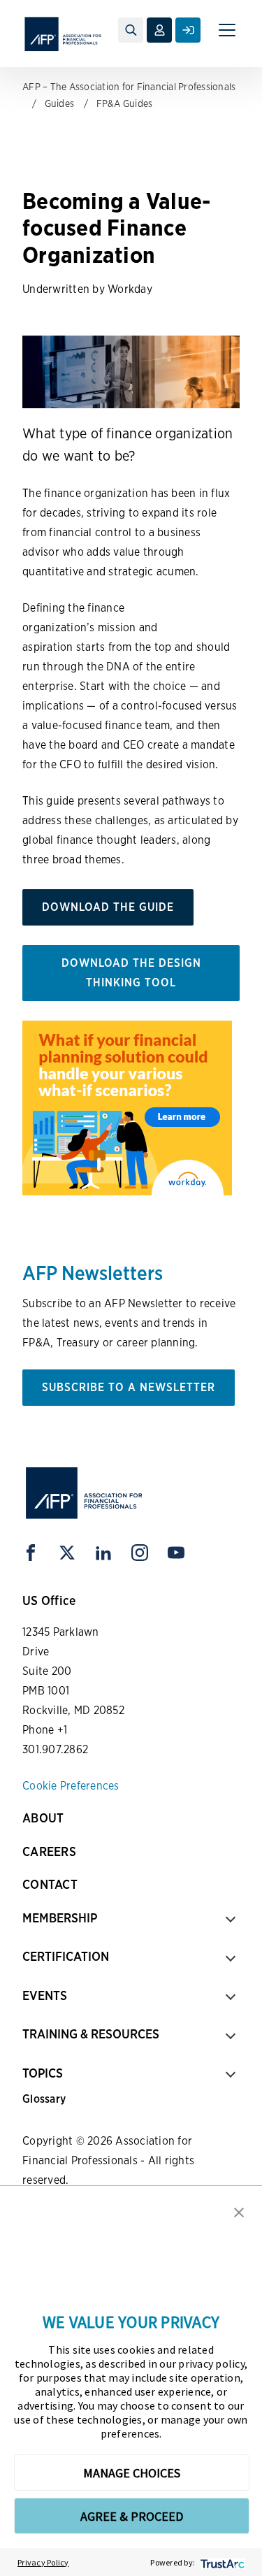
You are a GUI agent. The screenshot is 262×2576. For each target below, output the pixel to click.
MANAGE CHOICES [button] (132, 2473)
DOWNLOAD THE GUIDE (108, 907)
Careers (49, 1851)
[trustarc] (221, 2562)
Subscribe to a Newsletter (129, 1387)
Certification (66, 1956)
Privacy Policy (43, 2562)
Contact (50, 1884)
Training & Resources (91, 2034)
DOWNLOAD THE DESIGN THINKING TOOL (131, 973)
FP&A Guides (125, 103)
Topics (43, 2073)
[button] (239, 2211)
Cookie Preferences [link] (71, 1786)
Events (45, 1995)
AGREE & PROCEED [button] (132, 2516)
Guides (60, 103)
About (43, 1818)
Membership (60, 1918)
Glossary (44, 2099)
